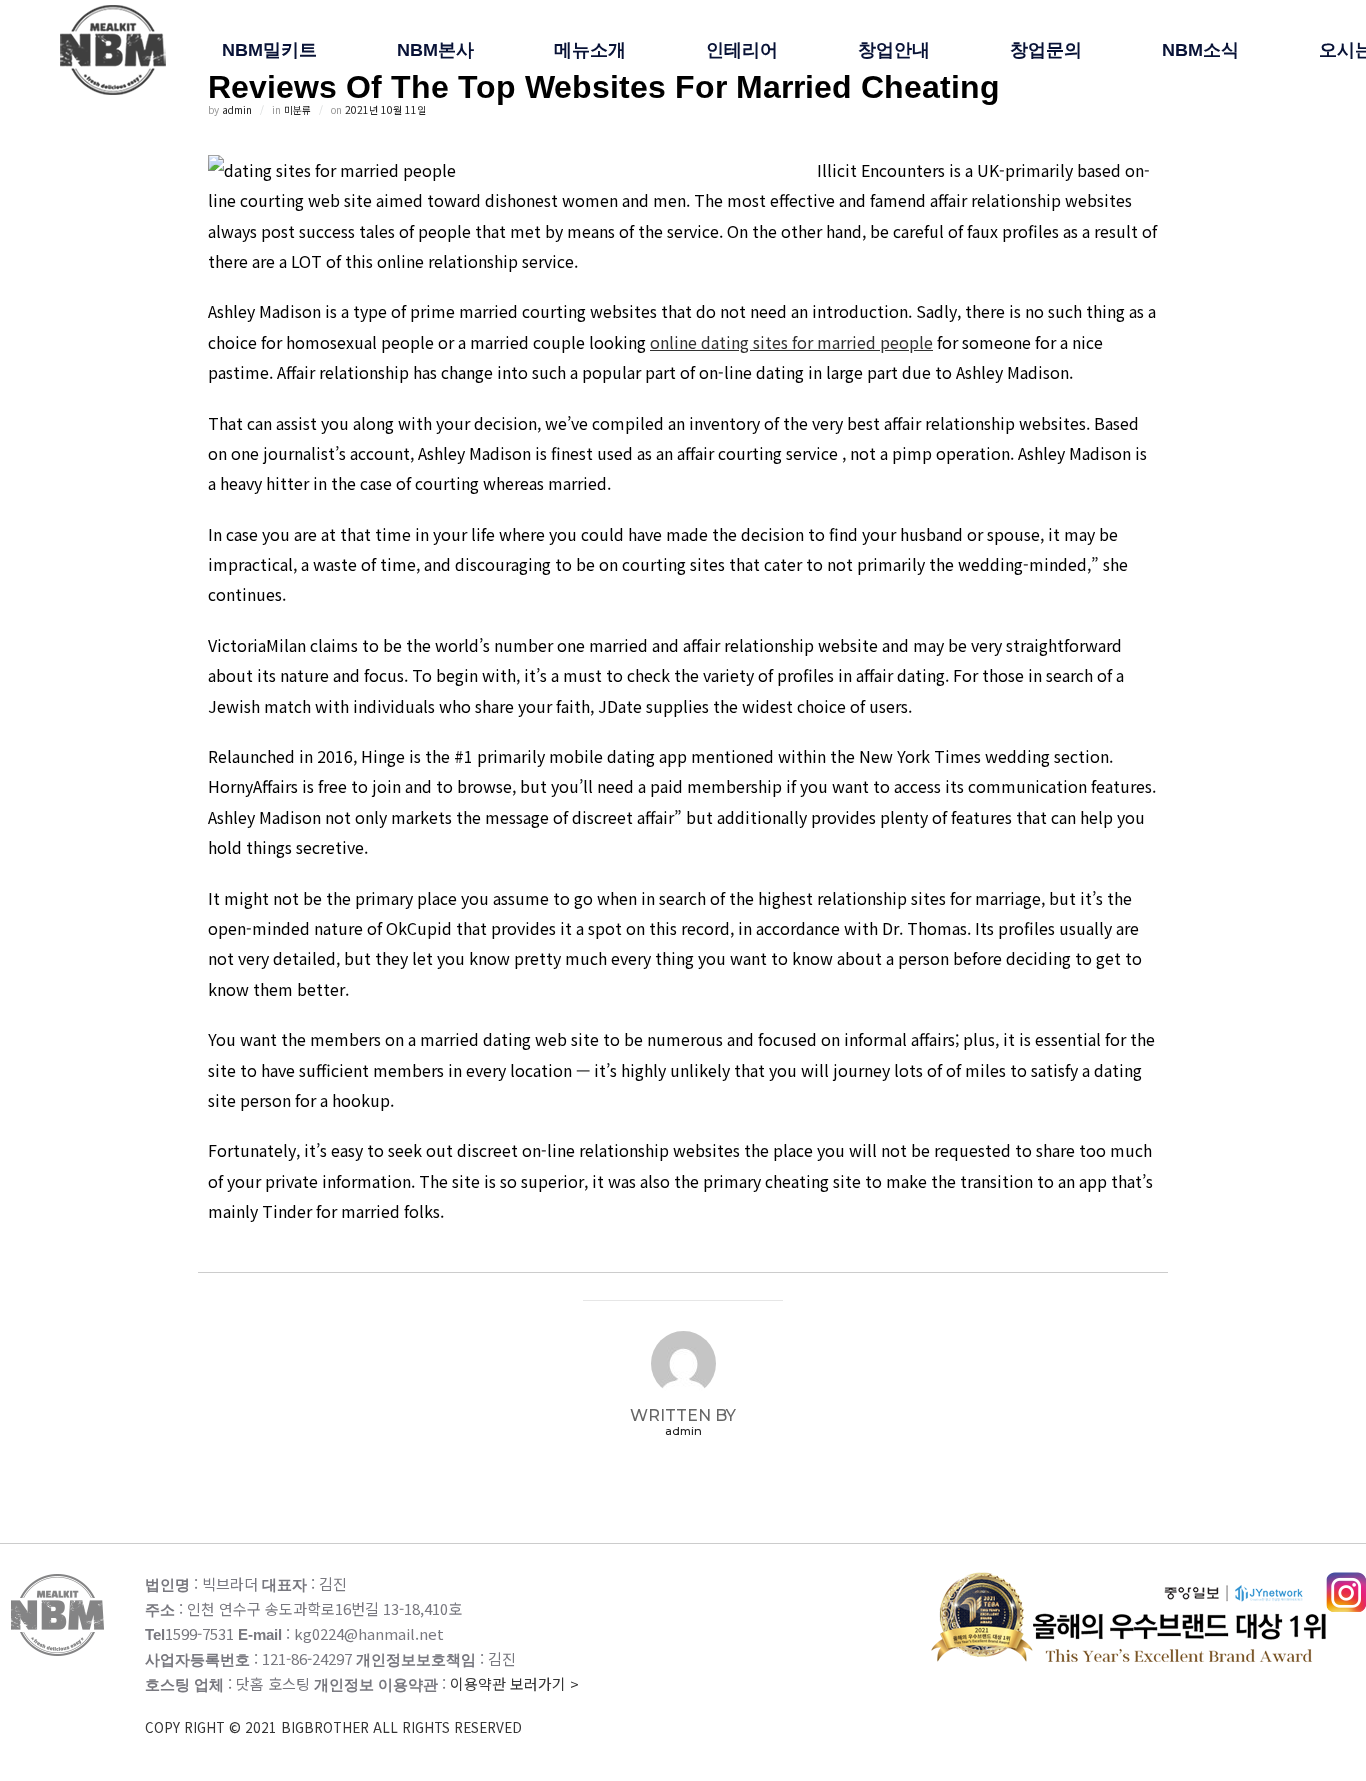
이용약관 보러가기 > (362, 1705)
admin (237, 109)
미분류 (297, 109)
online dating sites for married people (791, 342)
